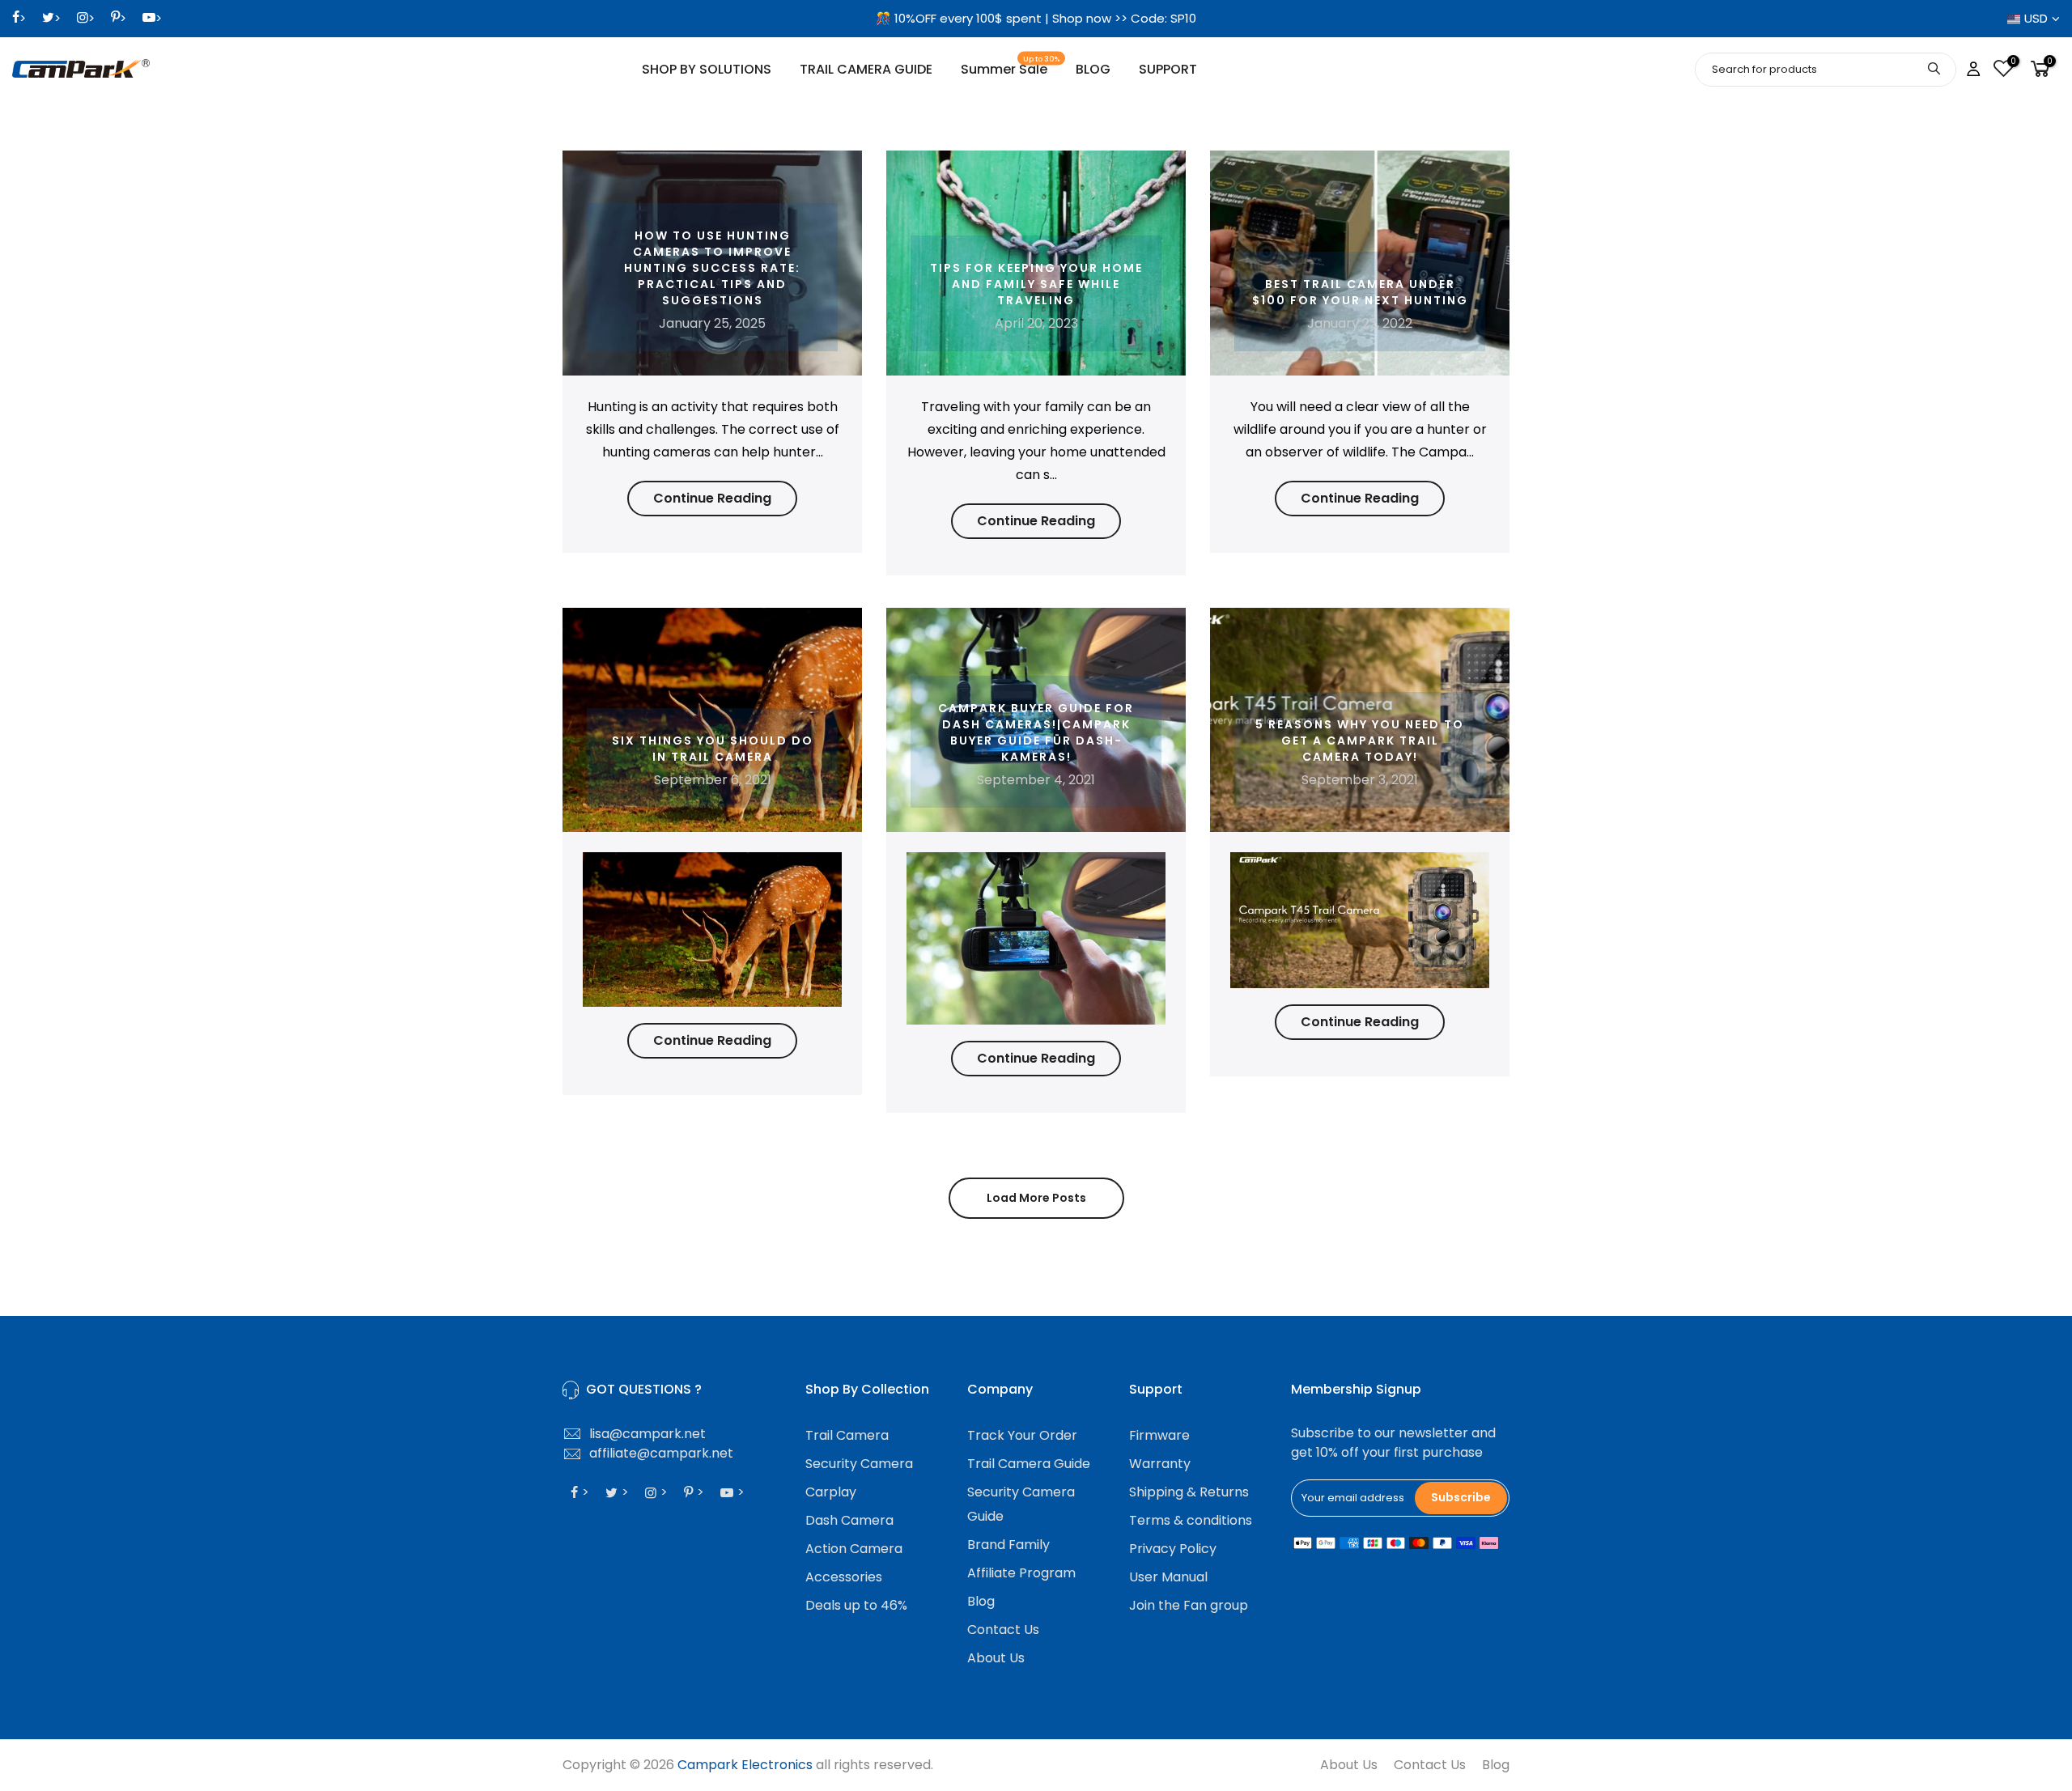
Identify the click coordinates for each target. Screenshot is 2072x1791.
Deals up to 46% (856, 1605)
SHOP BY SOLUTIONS (707, 69)
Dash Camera (849, 1520)
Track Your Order (1022, 1435)
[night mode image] (712, 929)
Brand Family (1008, 1545)
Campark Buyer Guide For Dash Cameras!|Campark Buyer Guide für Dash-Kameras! (1036, 732)
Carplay (831, 1492)
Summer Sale (1011, 67)
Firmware (1159, 1435)
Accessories (844, 1577)
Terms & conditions (1191, 1520)
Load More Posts (1036, 1198)
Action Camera (854, 1549)
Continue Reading (712, 498)
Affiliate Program (1021, 1573)
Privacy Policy (1173, 1549)
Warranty (1160, 1464)
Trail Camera (847, 1435)
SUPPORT (1168, 69)
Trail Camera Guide (1029, 1464)
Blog (981, 1601)
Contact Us (1003, 1630)
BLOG (1093, 69)
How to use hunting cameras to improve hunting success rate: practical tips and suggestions (712, 268)
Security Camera (859, 1464)
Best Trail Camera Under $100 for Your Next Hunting (1360, 292)
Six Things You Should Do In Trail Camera (713, 749)
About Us (996, 1658)
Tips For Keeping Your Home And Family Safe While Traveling (1036, 284)
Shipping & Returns (1189, 1492)
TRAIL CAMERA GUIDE (866, 69)
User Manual (1168, 1577)
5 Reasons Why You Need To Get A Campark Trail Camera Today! (1360, 741)
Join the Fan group (1189, 1605)
